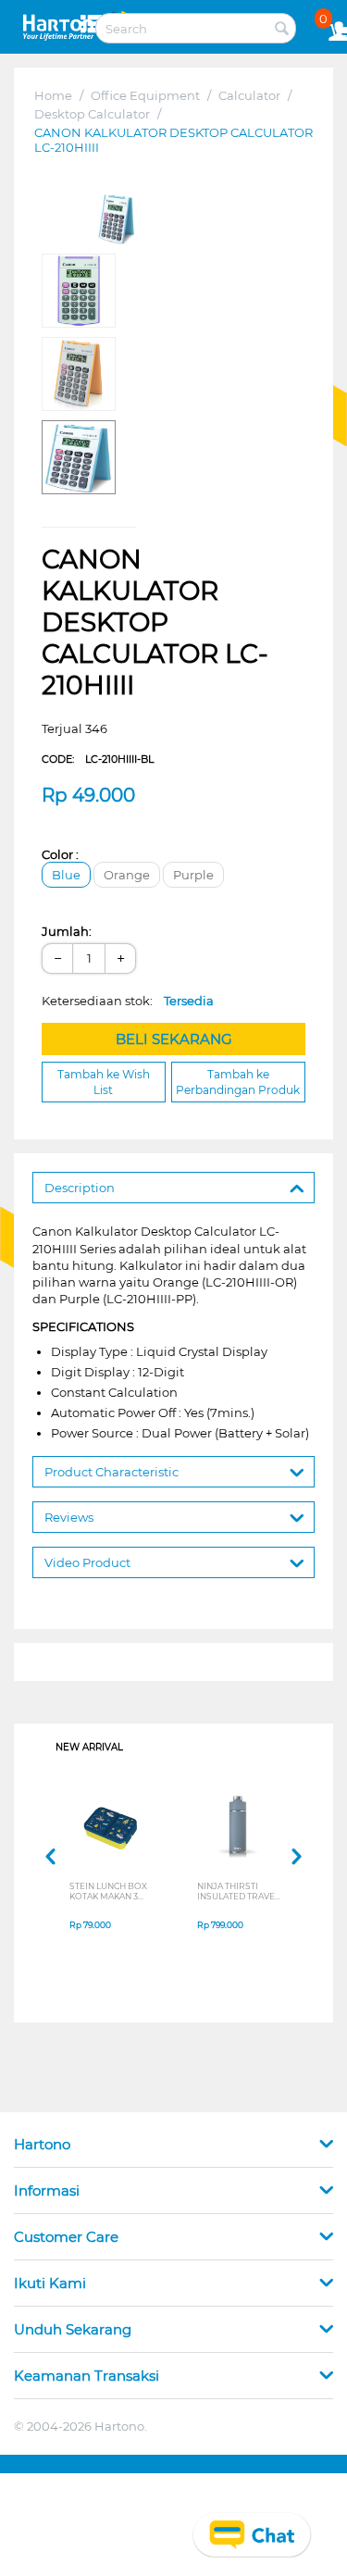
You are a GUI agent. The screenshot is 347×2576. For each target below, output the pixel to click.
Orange (127, 875)
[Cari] (282, 30)
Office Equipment (145, 95)
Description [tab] (80, 1188)
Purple (193, 875)
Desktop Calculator (92, 114)
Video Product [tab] (87, 1562)
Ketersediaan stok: (128, 1001)
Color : (60, 854)
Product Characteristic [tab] (112, 1472)
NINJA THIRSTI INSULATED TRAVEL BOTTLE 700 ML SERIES (238, 1891)
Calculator (249, 95)
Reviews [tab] (69, 1517)
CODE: (98, 759)
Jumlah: (67, 931)
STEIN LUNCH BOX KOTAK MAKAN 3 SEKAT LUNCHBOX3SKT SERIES (108, 1891)
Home (53, 95)
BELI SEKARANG (174, 1039)
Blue (66, 875)
